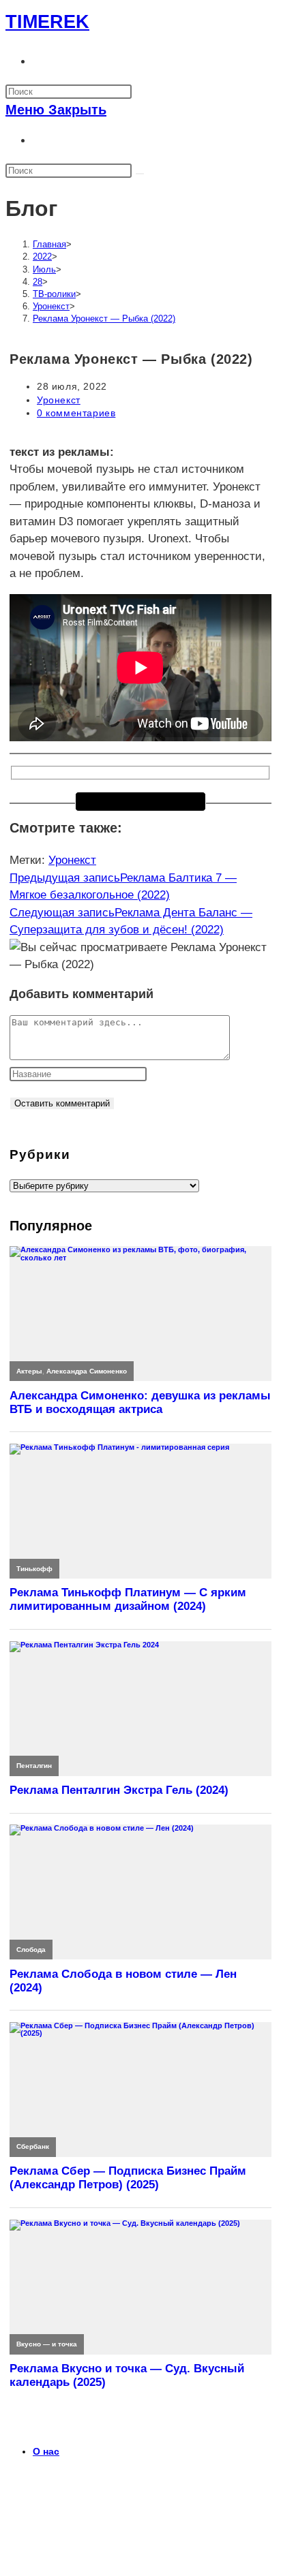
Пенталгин (34, 1766)
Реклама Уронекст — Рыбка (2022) (104, 319)
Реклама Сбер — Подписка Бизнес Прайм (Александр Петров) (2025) (128, 2178)
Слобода (31, 1950)
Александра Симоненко (87, 1371)
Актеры (29, 1371)
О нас (46, 2451)
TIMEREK (47, 22)
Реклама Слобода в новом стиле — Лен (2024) (123, 1981)
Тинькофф (34, 1569)
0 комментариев (76, 413)
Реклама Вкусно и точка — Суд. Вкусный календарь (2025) (127, 2375)
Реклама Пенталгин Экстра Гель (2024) (119, 1790)
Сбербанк (33, 2146)
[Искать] (140, 174)
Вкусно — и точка (47, 2344)
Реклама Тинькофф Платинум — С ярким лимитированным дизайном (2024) (128, 1599)
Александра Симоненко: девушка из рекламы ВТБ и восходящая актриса (140, 1402)
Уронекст (59, 400)
